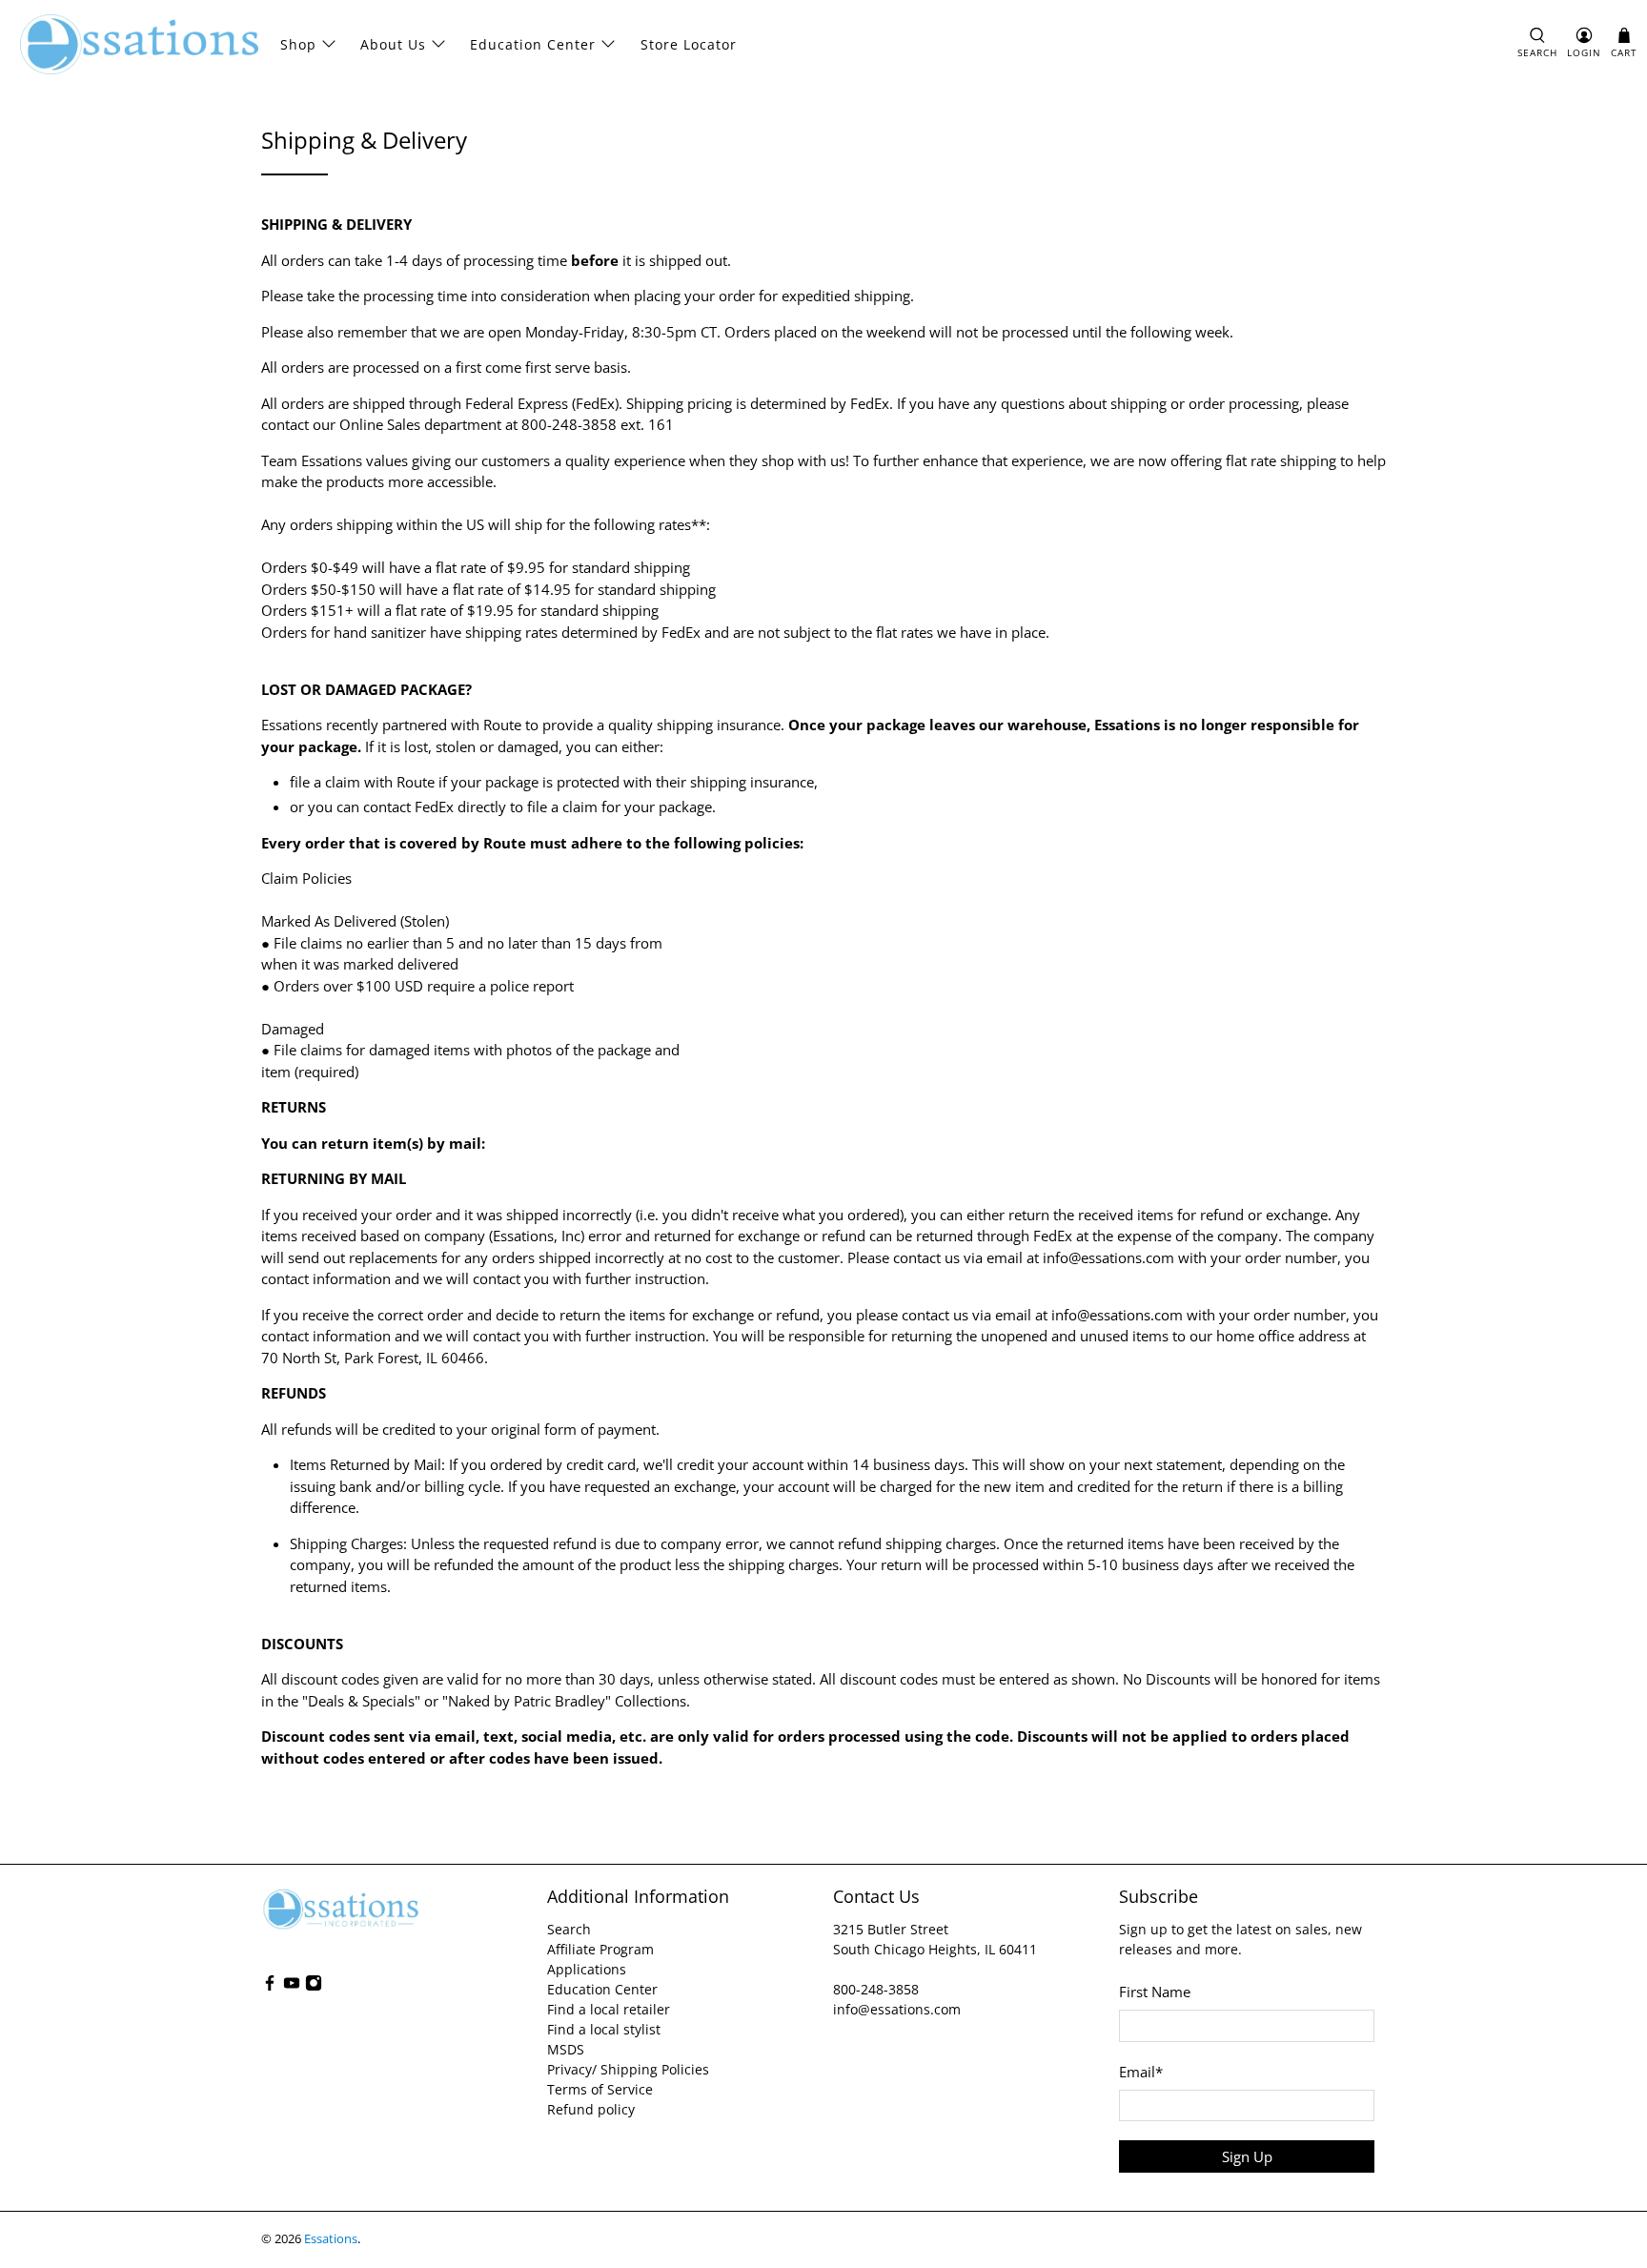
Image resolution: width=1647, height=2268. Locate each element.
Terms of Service (600, 2089)
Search (569, 1929)
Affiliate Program (600, 1949)
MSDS (566, 2049)
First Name (1155, 1992)
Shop (298, 44)
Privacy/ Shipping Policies (628, 2069)
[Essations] (139, 44)
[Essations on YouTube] (292, 1986)
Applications (587, 1969)
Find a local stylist (604, 2029)
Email (1141, 2072)
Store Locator (689, 44)
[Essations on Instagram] (314, 1986)
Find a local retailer (609, 2009)
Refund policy (591, 2109)
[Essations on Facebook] (270, 1986)
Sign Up (1247, 2156)
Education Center (533, 44)
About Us (393, 44)
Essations (331, 2239)
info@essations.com (897, 2009)
